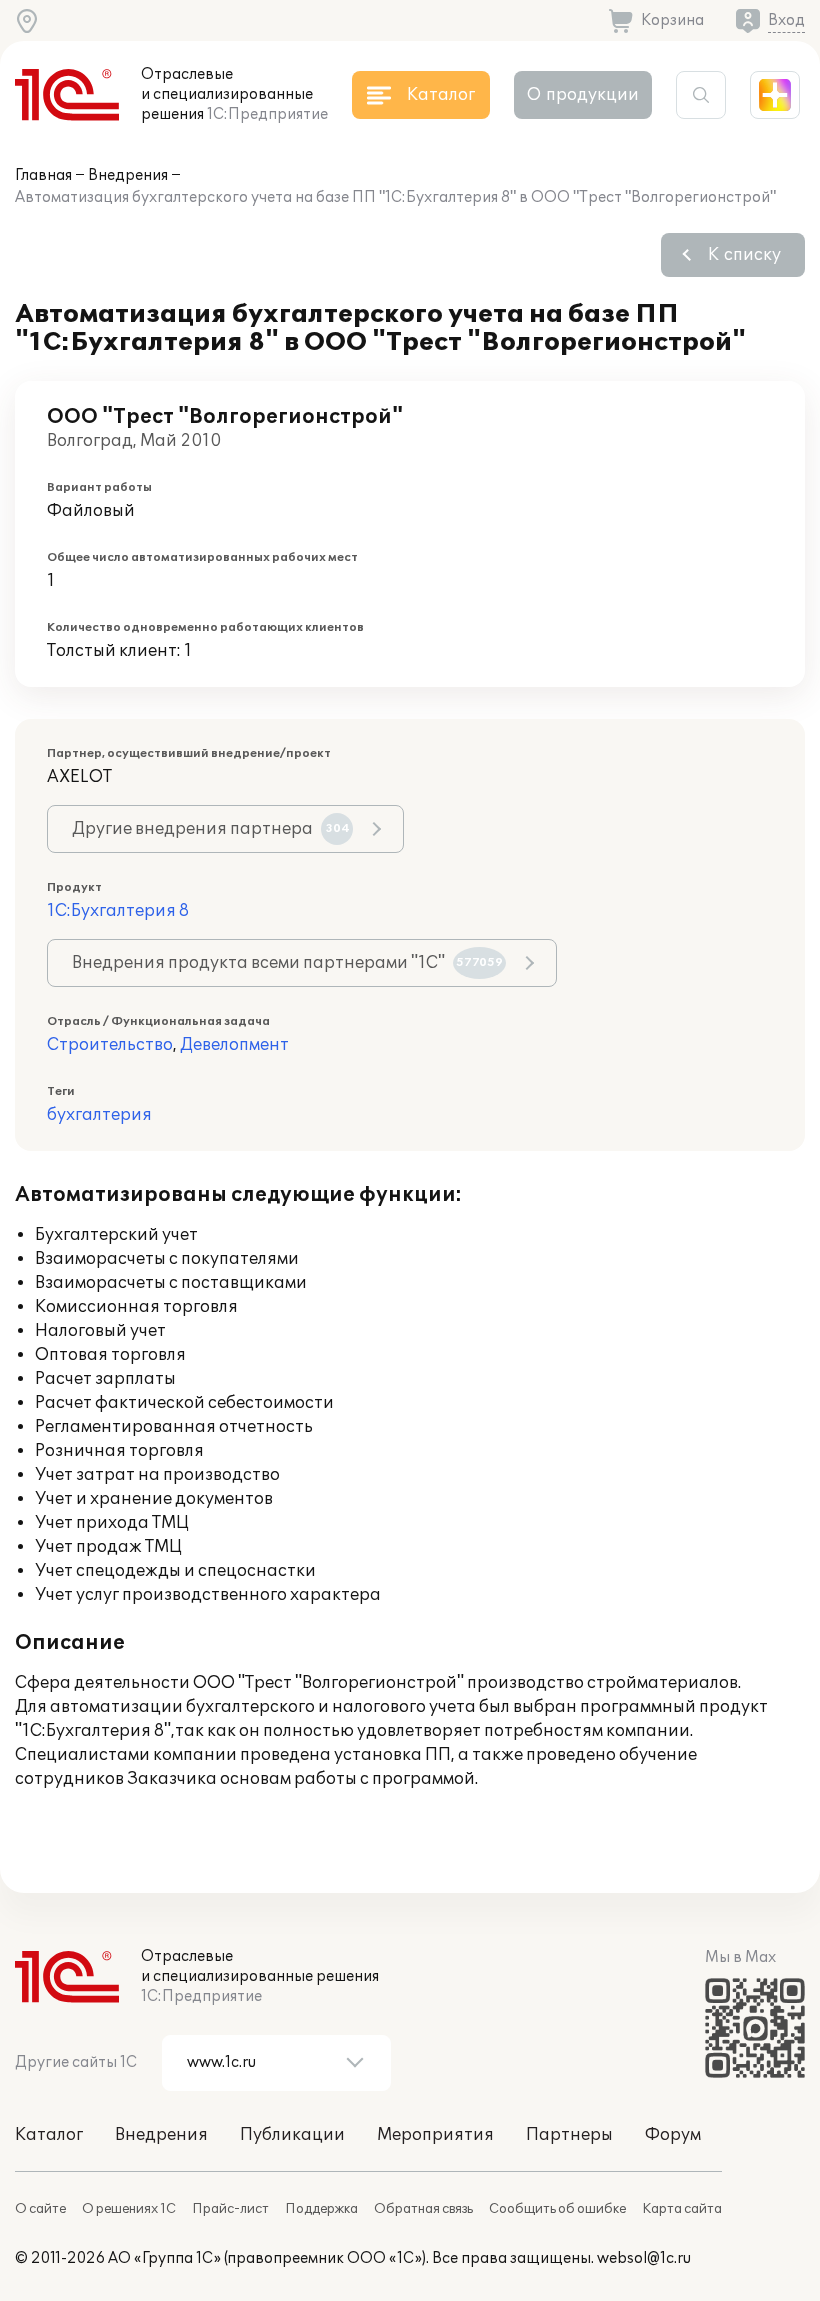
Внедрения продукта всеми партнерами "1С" (287, 963)
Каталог (49, 2135)
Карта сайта (682, 2209)
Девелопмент (234, 1045)
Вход (786, 20)
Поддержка (321, 2209)
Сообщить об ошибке (557, 2209)
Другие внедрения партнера (211, 829)
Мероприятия (435, 2135)
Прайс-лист (230, 2209)
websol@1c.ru (644, 2258)
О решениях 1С (129, 2209)
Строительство (110, 1045)
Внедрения (128, 175)
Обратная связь (423, 2209)
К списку (744, 255)
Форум (673, 2135)
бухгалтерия (99, 1115)
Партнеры (569, 2135)
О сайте (40, 2209)
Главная (43, 175)
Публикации (292, 2135)
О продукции (583, 95)
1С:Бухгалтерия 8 (118, 911)
